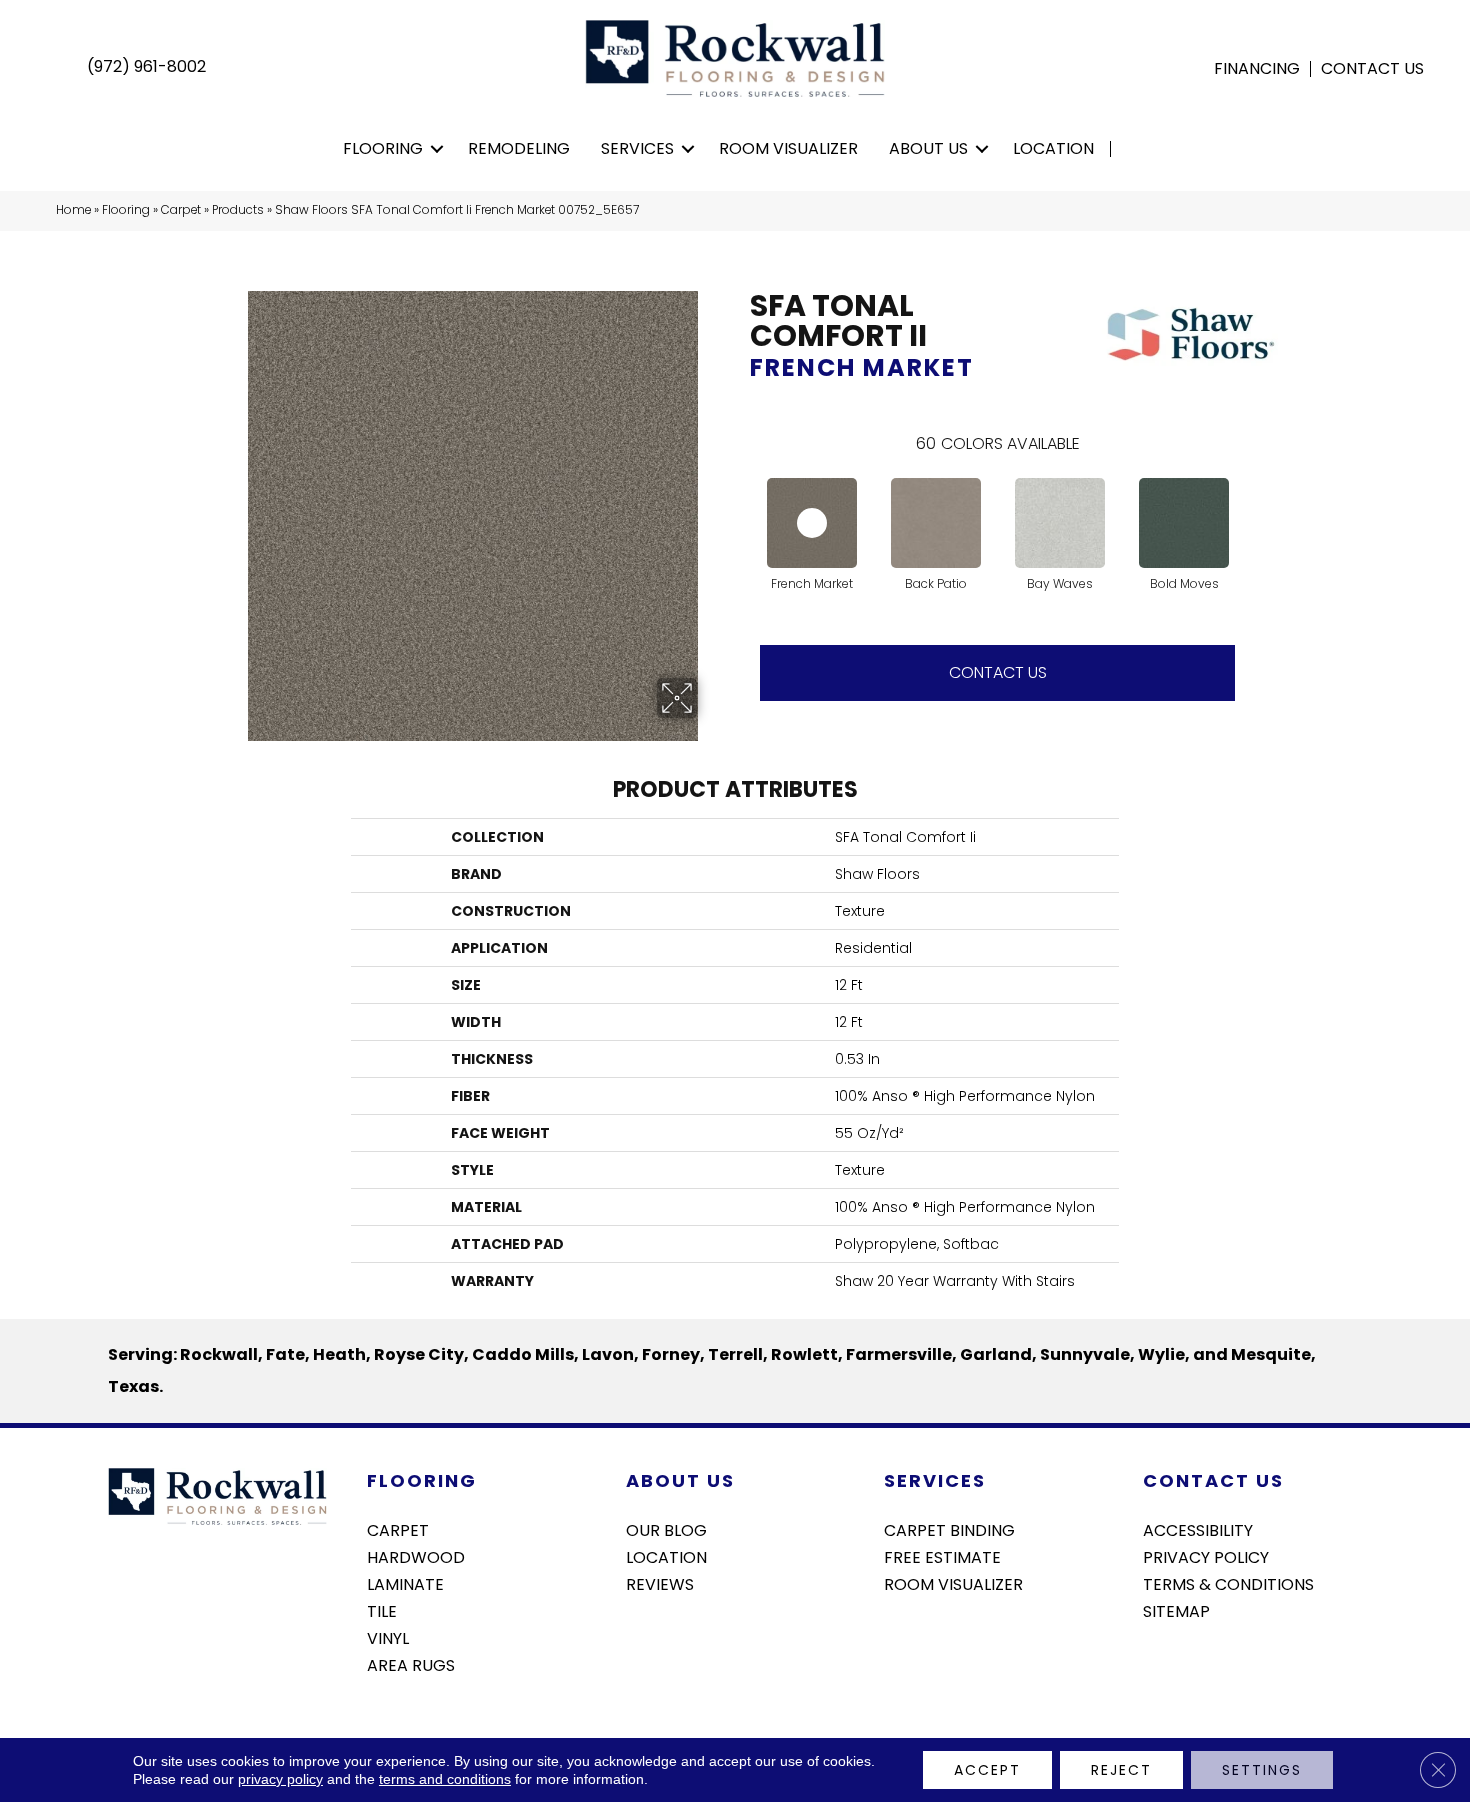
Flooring (383, 148)
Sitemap (1176, 1610)
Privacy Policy (1206, 1556)
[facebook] (1157, 1664)
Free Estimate (942, 1556)
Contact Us (1372, 69)
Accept (987, 1770)
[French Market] (812, 523)
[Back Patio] (936, 523)
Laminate (405, 1583)
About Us (928, 148)
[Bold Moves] (1184, 523)
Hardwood (416, 1556)
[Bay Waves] (1060, 523)
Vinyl (388, 1637)
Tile (382, 1610)
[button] (437, 149)
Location (1053, 148)
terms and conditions (445, 1779)
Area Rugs (411, 1664)
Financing (1257, 69)
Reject (1121, 1770)
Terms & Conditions (1228, 1583)
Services (637, 148)
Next (1255, 493)
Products (238, 210)
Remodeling (519, 148)
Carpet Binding (949, 1529)
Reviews (660, 1583)
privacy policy (280, 1779)
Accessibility (1198, 1529)
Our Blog (666, 1529)
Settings (1262, 1770)
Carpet (181, 210)
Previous (740, 493)
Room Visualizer (788, 148)
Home (73, 210)
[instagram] (1192, 1664)
